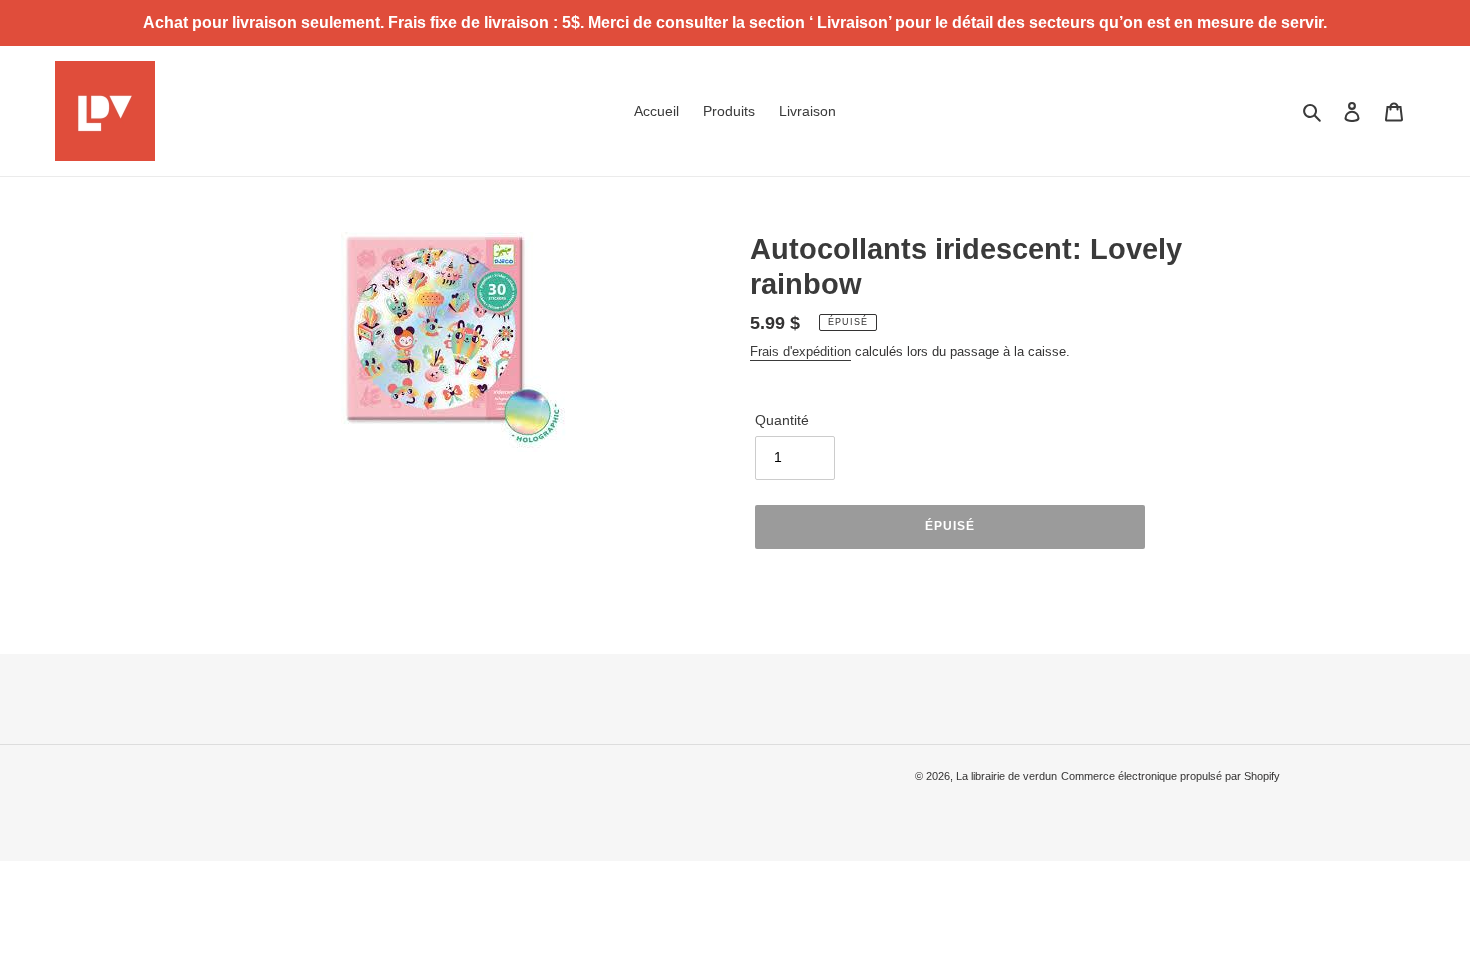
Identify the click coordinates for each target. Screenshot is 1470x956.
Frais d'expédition (800, 351)
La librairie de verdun (1006, 776)
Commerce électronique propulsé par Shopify (1170, 776)
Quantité (782, 420)
